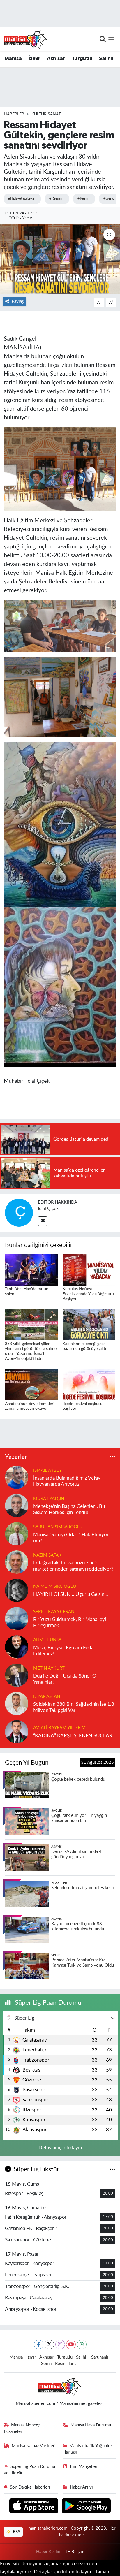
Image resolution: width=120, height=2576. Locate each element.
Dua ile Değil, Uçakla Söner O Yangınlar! (65, 1679)
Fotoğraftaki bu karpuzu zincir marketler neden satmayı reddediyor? (73, 1566)
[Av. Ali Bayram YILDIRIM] (17, 1731)
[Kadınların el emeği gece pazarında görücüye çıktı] (89, 1324)
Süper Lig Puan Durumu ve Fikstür (30, 2470)
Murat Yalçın (49, 1499)
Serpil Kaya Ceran (54, 1612)
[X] (49, 2344)
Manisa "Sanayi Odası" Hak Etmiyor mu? (71, 1538)
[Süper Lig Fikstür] (112, 2169)
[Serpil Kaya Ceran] (17, 1618)
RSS (16, 2532)
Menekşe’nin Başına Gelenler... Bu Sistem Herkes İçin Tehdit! (69, 1509)
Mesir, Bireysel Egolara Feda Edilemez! (63, 1651)
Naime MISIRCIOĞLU (55, 1586)
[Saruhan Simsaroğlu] (17, 1533)
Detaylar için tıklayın (60, 2148)
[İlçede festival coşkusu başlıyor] (89, 1384)
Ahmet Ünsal (48, 1640)
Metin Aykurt (49, 1668)
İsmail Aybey (47, 1470)
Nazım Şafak (47, 1555)
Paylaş (18, 301)
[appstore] (35, 2506)
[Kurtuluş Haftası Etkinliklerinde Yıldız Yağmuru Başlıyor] (89, 1269)
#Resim (83, 199)
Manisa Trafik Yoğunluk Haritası (88, 2449)
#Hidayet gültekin (22, 199)
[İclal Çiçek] (19, 1212)
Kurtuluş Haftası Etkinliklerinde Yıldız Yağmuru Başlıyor (88, 1294)
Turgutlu (82, 59)
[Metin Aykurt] (17, 1675)
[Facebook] (39, 2344)
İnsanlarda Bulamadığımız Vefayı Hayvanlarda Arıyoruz (67, 1481)
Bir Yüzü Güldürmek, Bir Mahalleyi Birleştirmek (70, 1622)
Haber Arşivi (81, 2487)
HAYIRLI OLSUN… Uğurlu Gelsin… (71, 1594)
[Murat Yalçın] (17, 1505)
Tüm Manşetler (83, 2467)
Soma (46, 2364)
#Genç (108, 199)
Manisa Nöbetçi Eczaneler (22, 2428)
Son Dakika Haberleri (30, 2487)
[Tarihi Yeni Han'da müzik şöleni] (31, 1269)
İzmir (34, 59)
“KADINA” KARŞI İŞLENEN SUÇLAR (73, 1736)
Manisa (13, 59)
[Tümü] (112, 1457)
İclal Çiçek (48, 1209)
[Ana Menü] (111, 39)
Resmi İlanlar (67, 2364)
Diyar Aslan (47, 1697)
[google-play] (86, 2506)
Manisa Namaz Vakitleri (34, 2446)
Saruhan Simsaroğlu (58, 1527)
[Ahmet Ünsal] (17, 1646)
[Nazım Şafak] (17, 1562)
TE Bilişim (75, 2552)
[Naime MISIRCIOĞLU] (17, 1590)
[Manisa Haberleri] (26, 39)
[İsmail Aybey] (17, 1477)
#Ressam (56, 199)
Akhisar (56, 59)
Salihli (106, 59)
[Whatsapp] (82, 2344)
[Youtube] (71, 2344)
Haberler (14, 114)
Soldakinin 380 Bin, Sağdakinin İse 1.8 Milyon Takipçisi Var (74, 1707)
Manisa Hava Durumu (91, 2425)
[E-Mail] (43, 1221)
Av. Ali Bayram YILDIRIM (59, 1728)
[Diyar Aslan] (17, 1703)
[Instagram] (60, 2344)
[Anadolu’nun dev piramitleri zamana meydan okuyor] (31, 1384)
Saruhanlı (100, 2357)
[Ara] (103, 39)
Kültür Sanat (46, 114)
